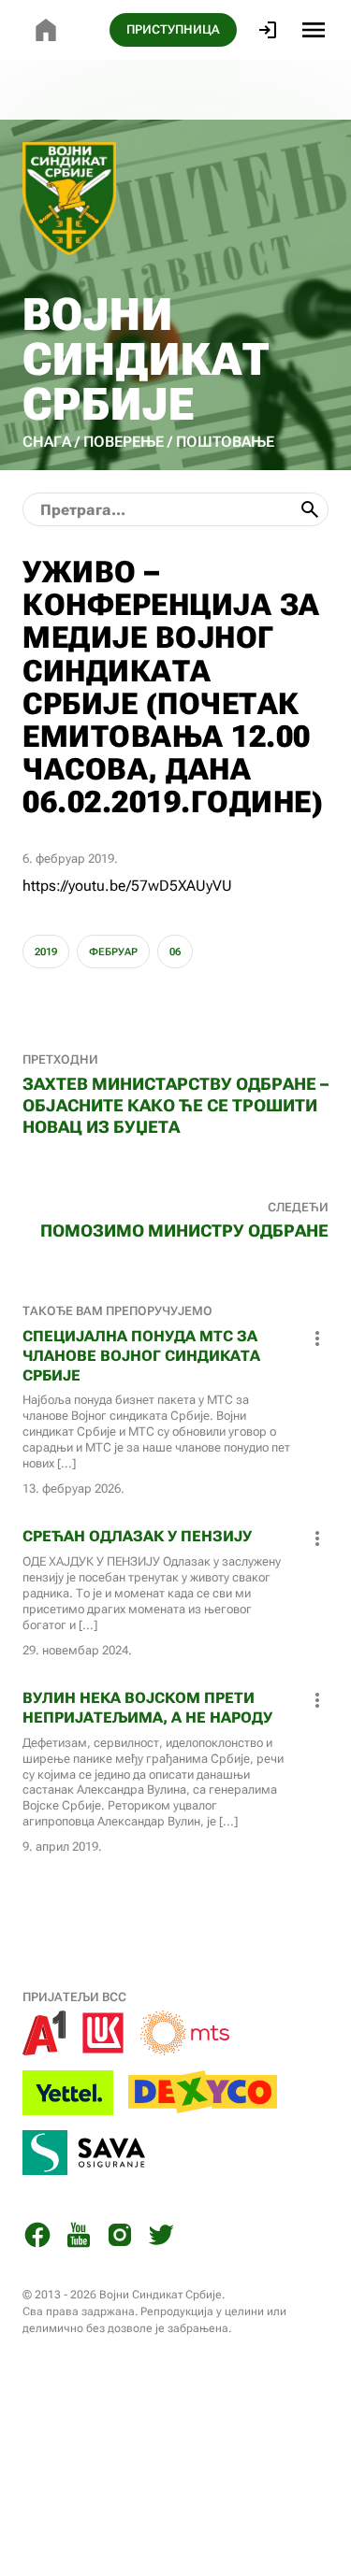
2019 (46, 952)
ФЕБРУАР (113, 952)
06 (175, 952)
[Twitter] (161, 2238)
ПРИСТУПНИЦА (173, 29)
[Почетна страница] (46, 30)
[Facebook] (37, 2238)
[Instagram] (120, 2238)
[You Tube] (79, 2238)
